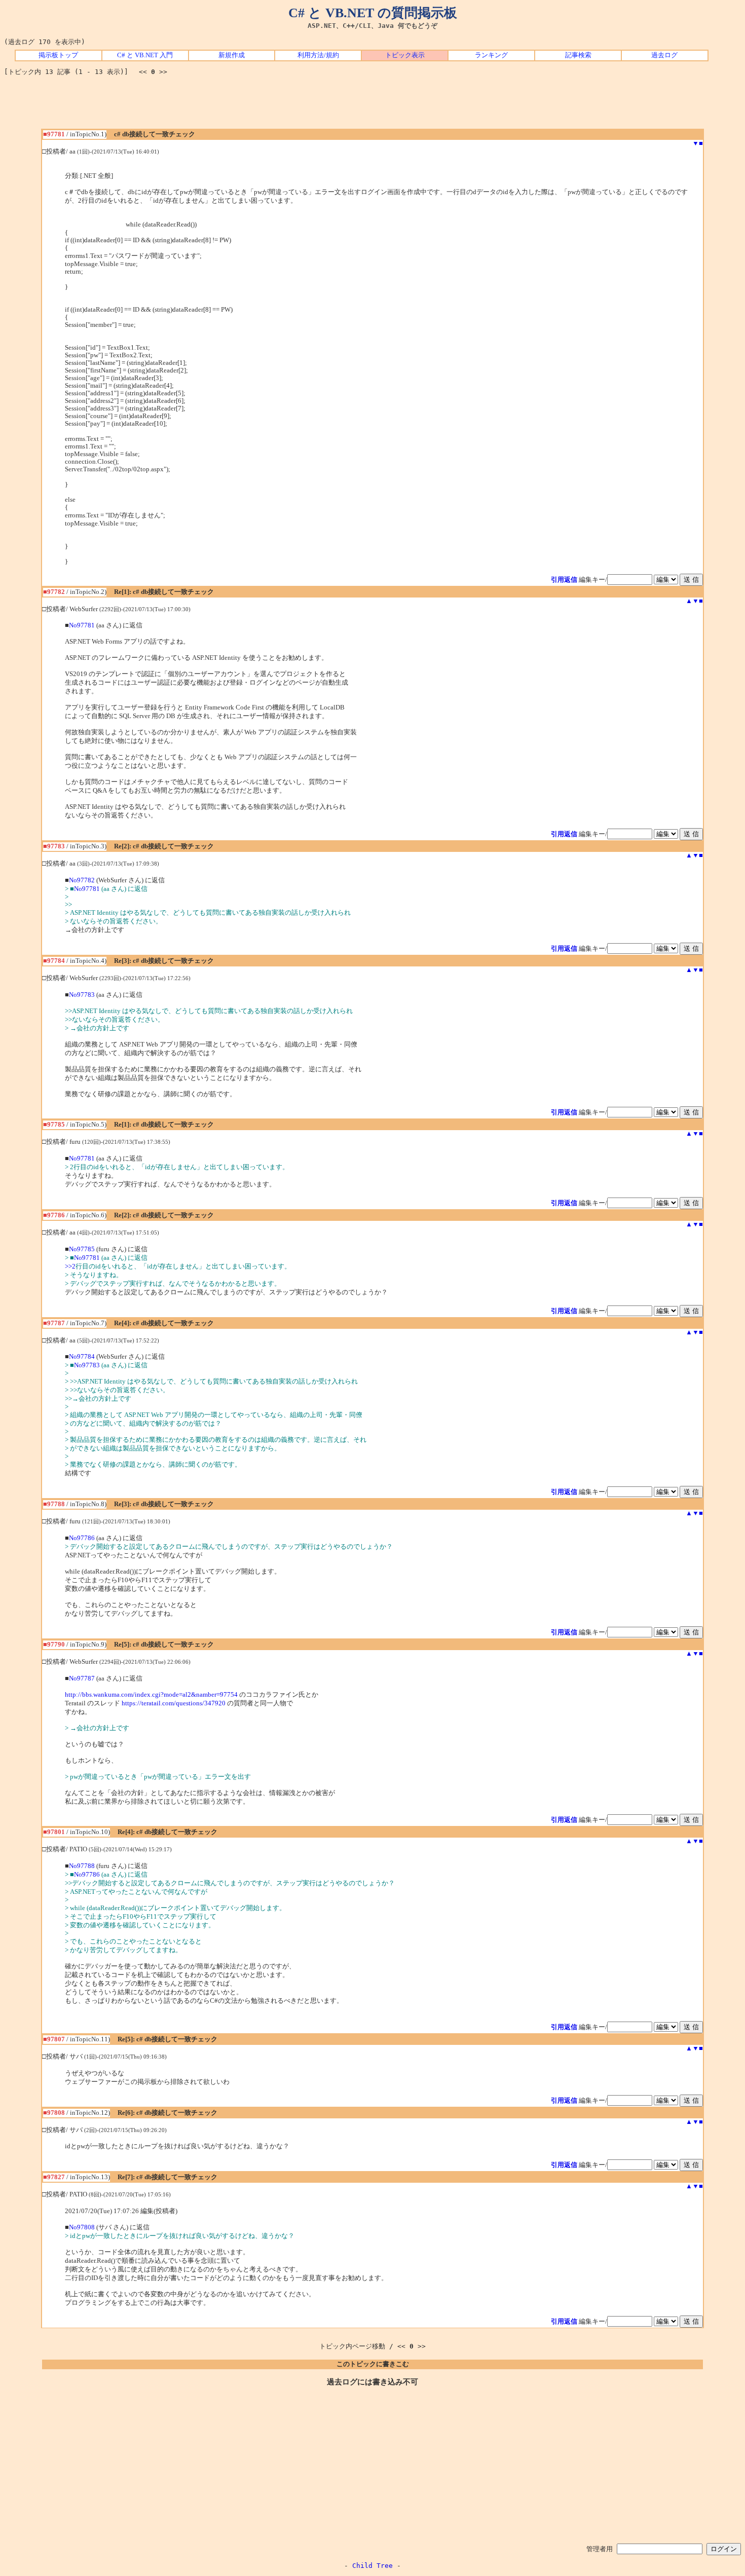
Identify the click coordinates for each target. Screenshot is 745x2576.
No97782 (82, 880)
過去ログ (664, 55)
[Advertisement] (372, 106)
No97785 (82, 1249)
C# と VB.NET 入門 (145, 55)
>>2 (70, 1266)
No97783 (82, 995)
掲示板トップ (58, 55)
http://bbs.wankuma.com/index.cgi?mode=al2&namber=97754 (151, 1695)
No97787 (82, 1678)
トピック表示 (405, 55)
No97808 (82, 2227)
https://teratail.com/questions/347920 (174, 1703)
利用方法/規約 (318, 55)
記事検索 (578, 55)
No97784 (82, 1357)
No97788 (82, 1866)
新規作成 (232, 55)
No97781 (82, 625)
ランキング (491, 55)
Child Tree (372, 2566)
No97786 (82, 1538)
